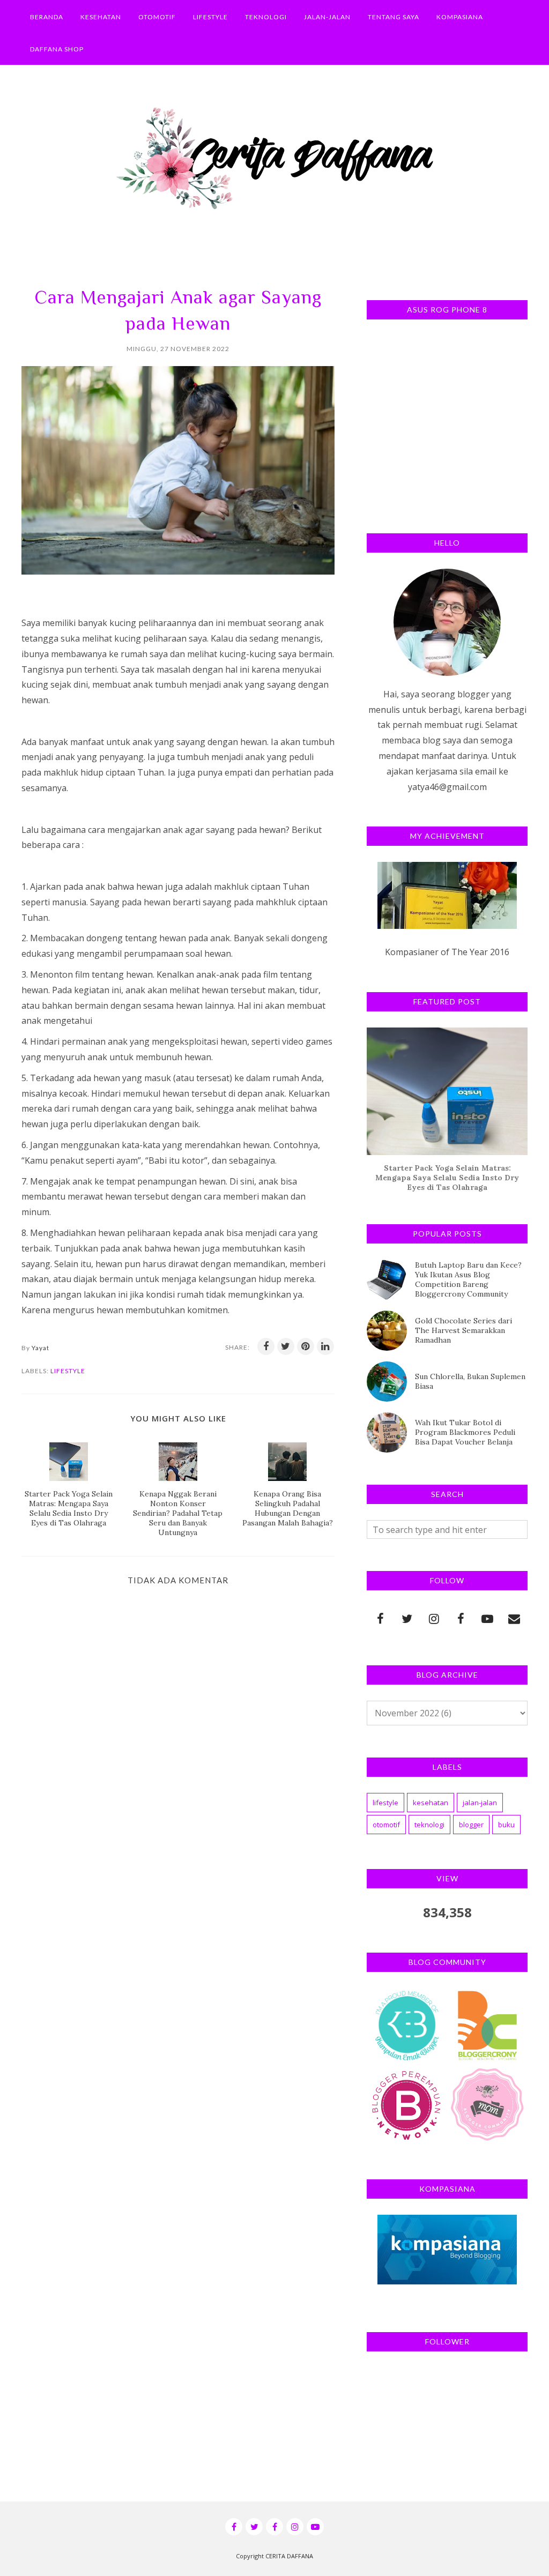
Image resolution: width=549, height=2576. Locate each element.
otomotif (386, 1825)
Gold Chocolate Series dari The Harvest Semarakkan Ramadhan (463, 1330)
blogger (471, 1825)
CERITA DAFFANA (289, 2556)
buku (506, 1825)
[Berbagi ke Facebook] (266, 1346)
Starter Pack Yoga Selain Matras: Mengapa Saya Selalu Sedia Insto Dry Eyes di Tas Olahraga (447, 1178)
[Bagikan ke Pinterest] (306, 1346)
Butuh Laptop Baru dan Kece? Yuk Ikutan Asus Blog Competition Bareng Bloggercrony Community (468, 1279)
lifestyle (68, 1371)
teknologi (429, 1825)
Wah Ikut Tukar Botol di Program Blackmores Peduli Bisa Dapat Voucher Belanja (465, 1432)
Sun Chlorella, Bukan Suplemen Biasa (470, 1381)
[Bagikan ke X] (286, 1346)
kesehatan (431, 1803)
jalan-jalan (480, 1803)
